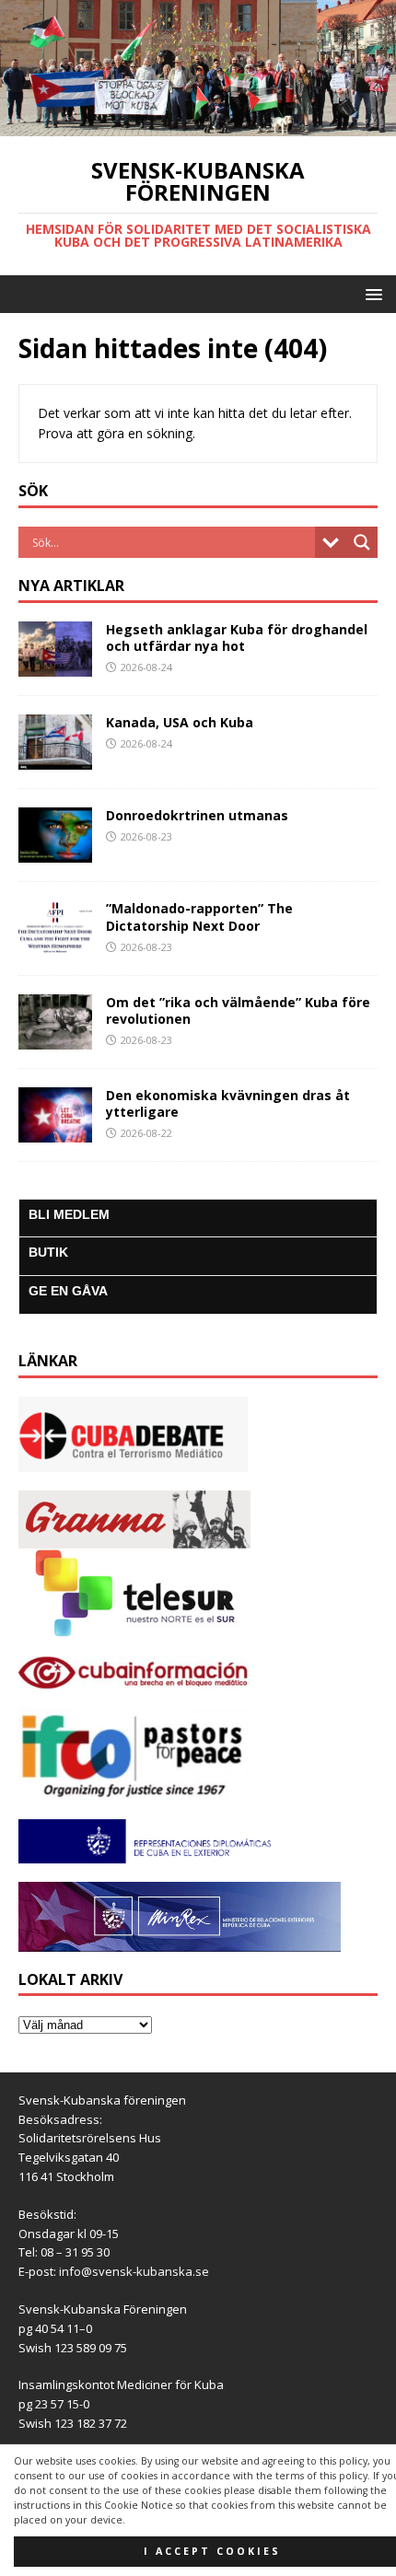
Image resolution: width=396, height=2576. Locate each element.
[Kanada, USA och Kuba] (55, 759)
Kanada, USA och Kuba (180, 722)
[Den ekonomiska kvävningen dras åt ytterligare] (55, 1131)
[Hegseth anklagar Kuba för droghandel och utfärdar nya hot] (55, 666)
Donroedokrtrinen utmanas (197, 815)
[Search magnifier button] (362, 542)
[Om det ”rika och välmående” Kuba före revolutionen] (55, 1038)
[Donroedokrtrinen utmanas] (55, 852)
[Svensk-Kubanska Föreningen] (198, 126)
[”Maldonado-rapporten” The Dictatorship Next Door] (55, 945)
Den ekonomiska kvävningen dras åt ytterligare (228, 1103)
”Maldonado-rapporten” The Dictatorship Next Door (199, 917)
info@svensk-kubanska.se (134, 2271)
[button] (371, 293)
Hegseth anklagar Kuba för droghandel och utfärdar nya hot (237, 638)
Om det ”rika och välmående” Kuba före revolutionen (238, 1010)
